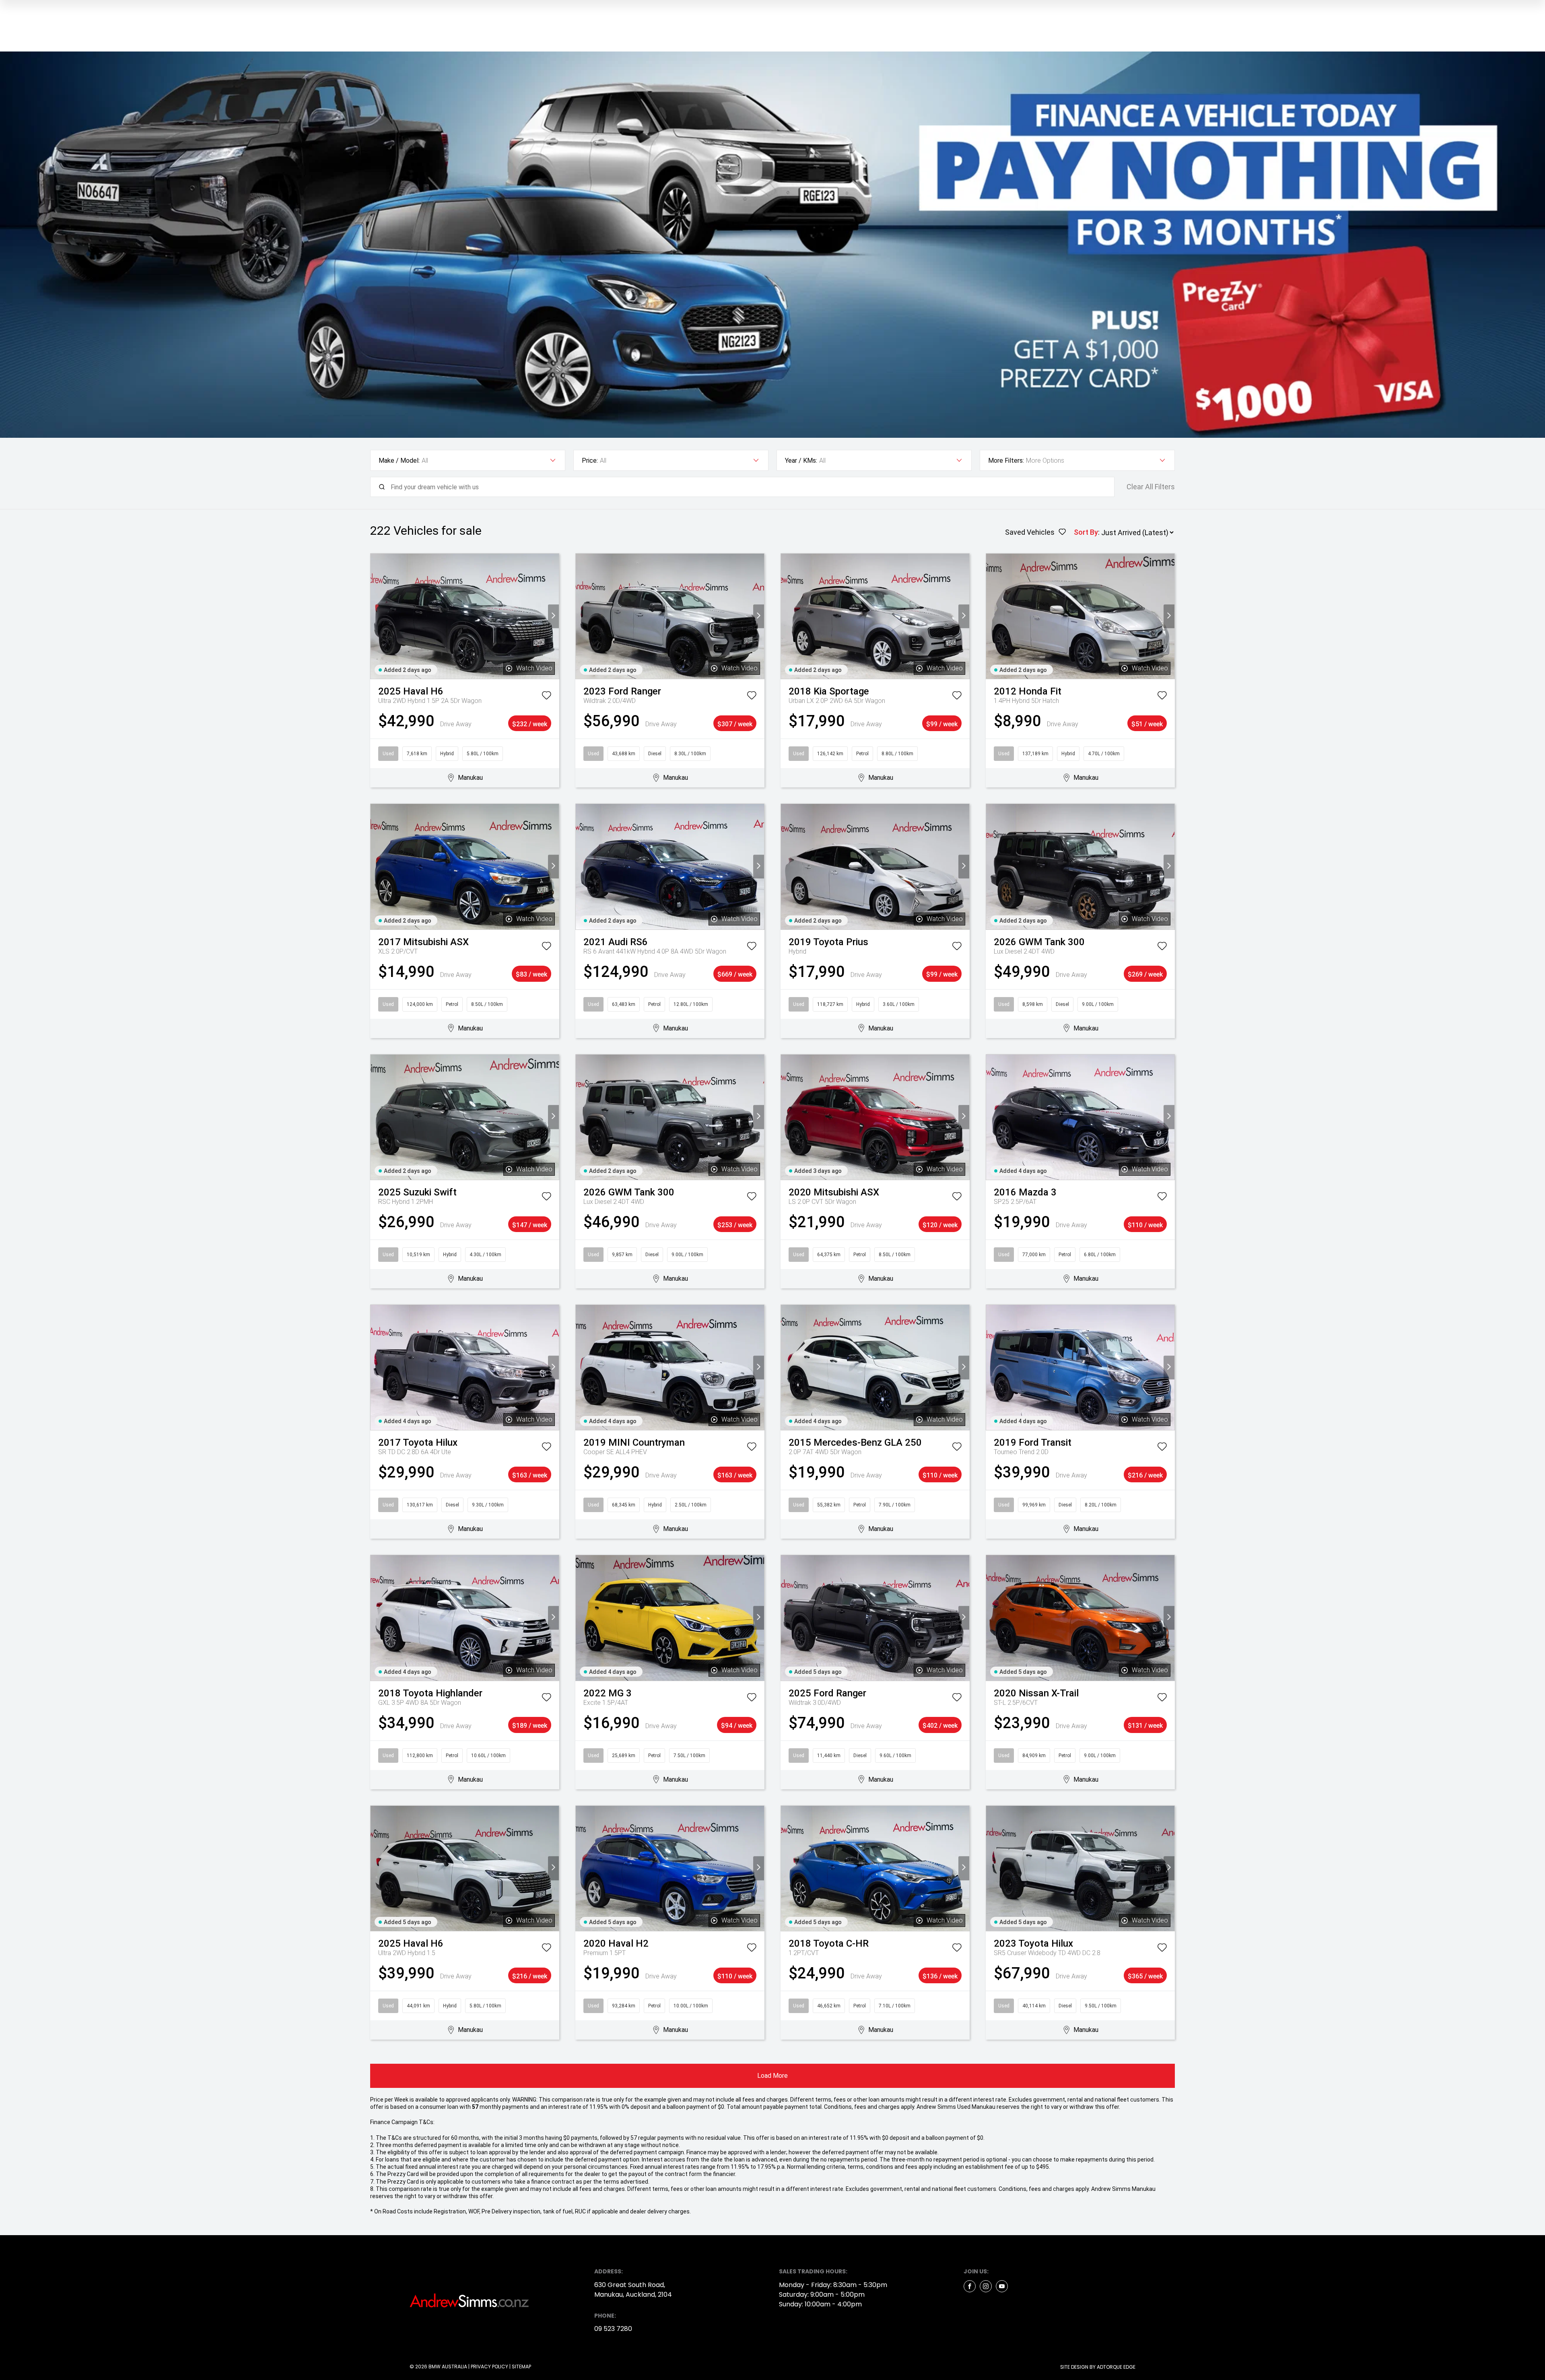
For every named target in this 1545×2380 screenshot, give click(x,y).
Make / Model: (399, 461)
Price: (590, 461)
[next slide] (553, 616)
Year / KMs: (801, 461)
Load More (772, 2076)
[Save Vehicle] (546, 697)
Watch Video (534, 668)
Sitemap (521, 2367)
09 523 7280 (613, 2329)
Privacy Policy (489, 2367)
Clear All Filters (1151, 487)
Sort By (1086, 532)
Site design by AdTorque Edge (1098, 2367)
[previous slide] (376, 616)
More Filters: (1006, 461)
